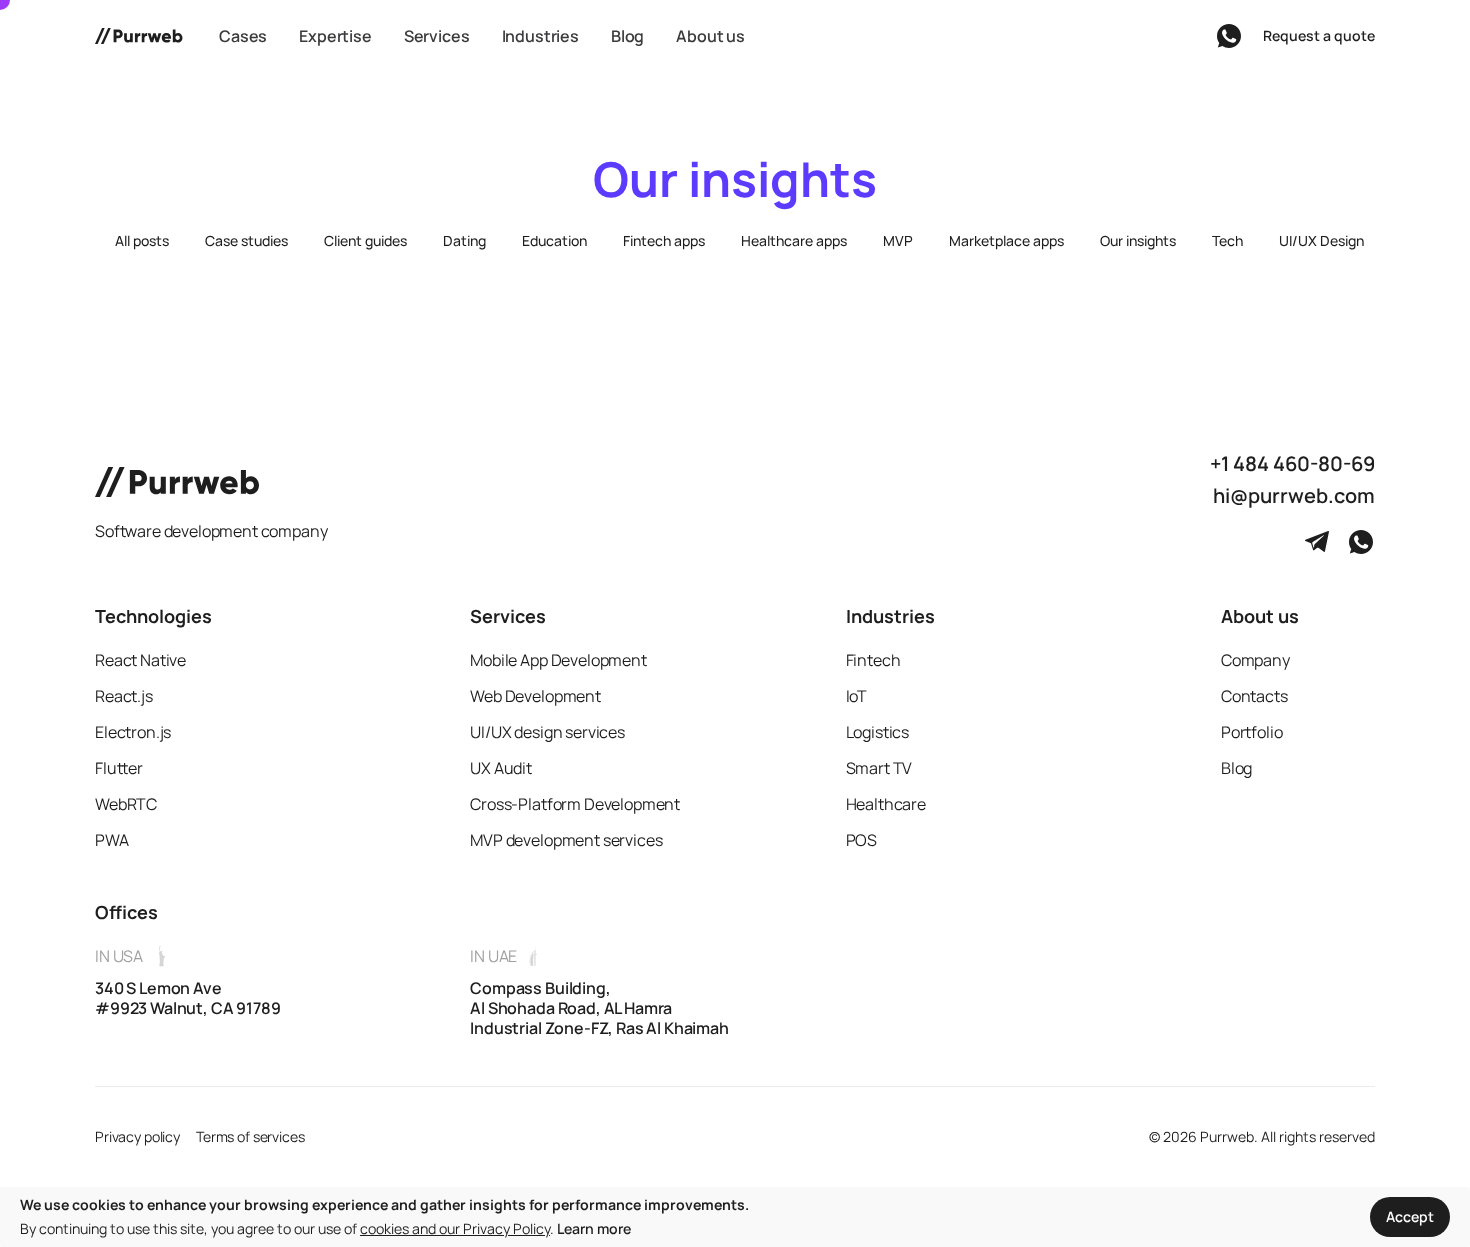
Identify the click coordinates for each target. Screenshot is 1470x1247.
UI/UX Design (1321, 240)
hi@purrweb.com (1294, 496)
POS (862, 840)
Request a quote (1319, 35)
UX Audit (501, 768)
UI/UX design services (547, 732)
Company (1255, 660)
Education (554, 240)
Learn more (594, 1228)
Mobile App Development (558, 660)
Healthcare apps (794, 240)
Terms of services (250, 1136)
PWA (112, 840)
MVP (898, 240)
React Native (140, 660)
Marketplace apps (1006, 240)
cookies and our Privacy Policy (455, 1228)
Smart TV (879, 768)
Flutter (119, 768)
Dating (464, 240)
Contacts (1254, 696)
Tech (1227, 240)
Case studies (246, 240)
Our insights (1138, 240)
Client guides (365, 240)
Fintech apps (664, 240)
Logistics (878, 732)
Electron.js (133, 732)
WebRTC (126, 804)
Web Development (535, 696)
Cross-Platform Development (575, 804)
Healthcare (886, 804)
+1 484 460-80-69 (1292, 464)
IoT (857, 696)
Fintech (873, 660)
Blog (1236, 768)
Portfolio (1252, 732)
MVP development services (566, 840)
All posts (142, 240)
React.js (124, 696)
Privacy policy (137, 1136)
